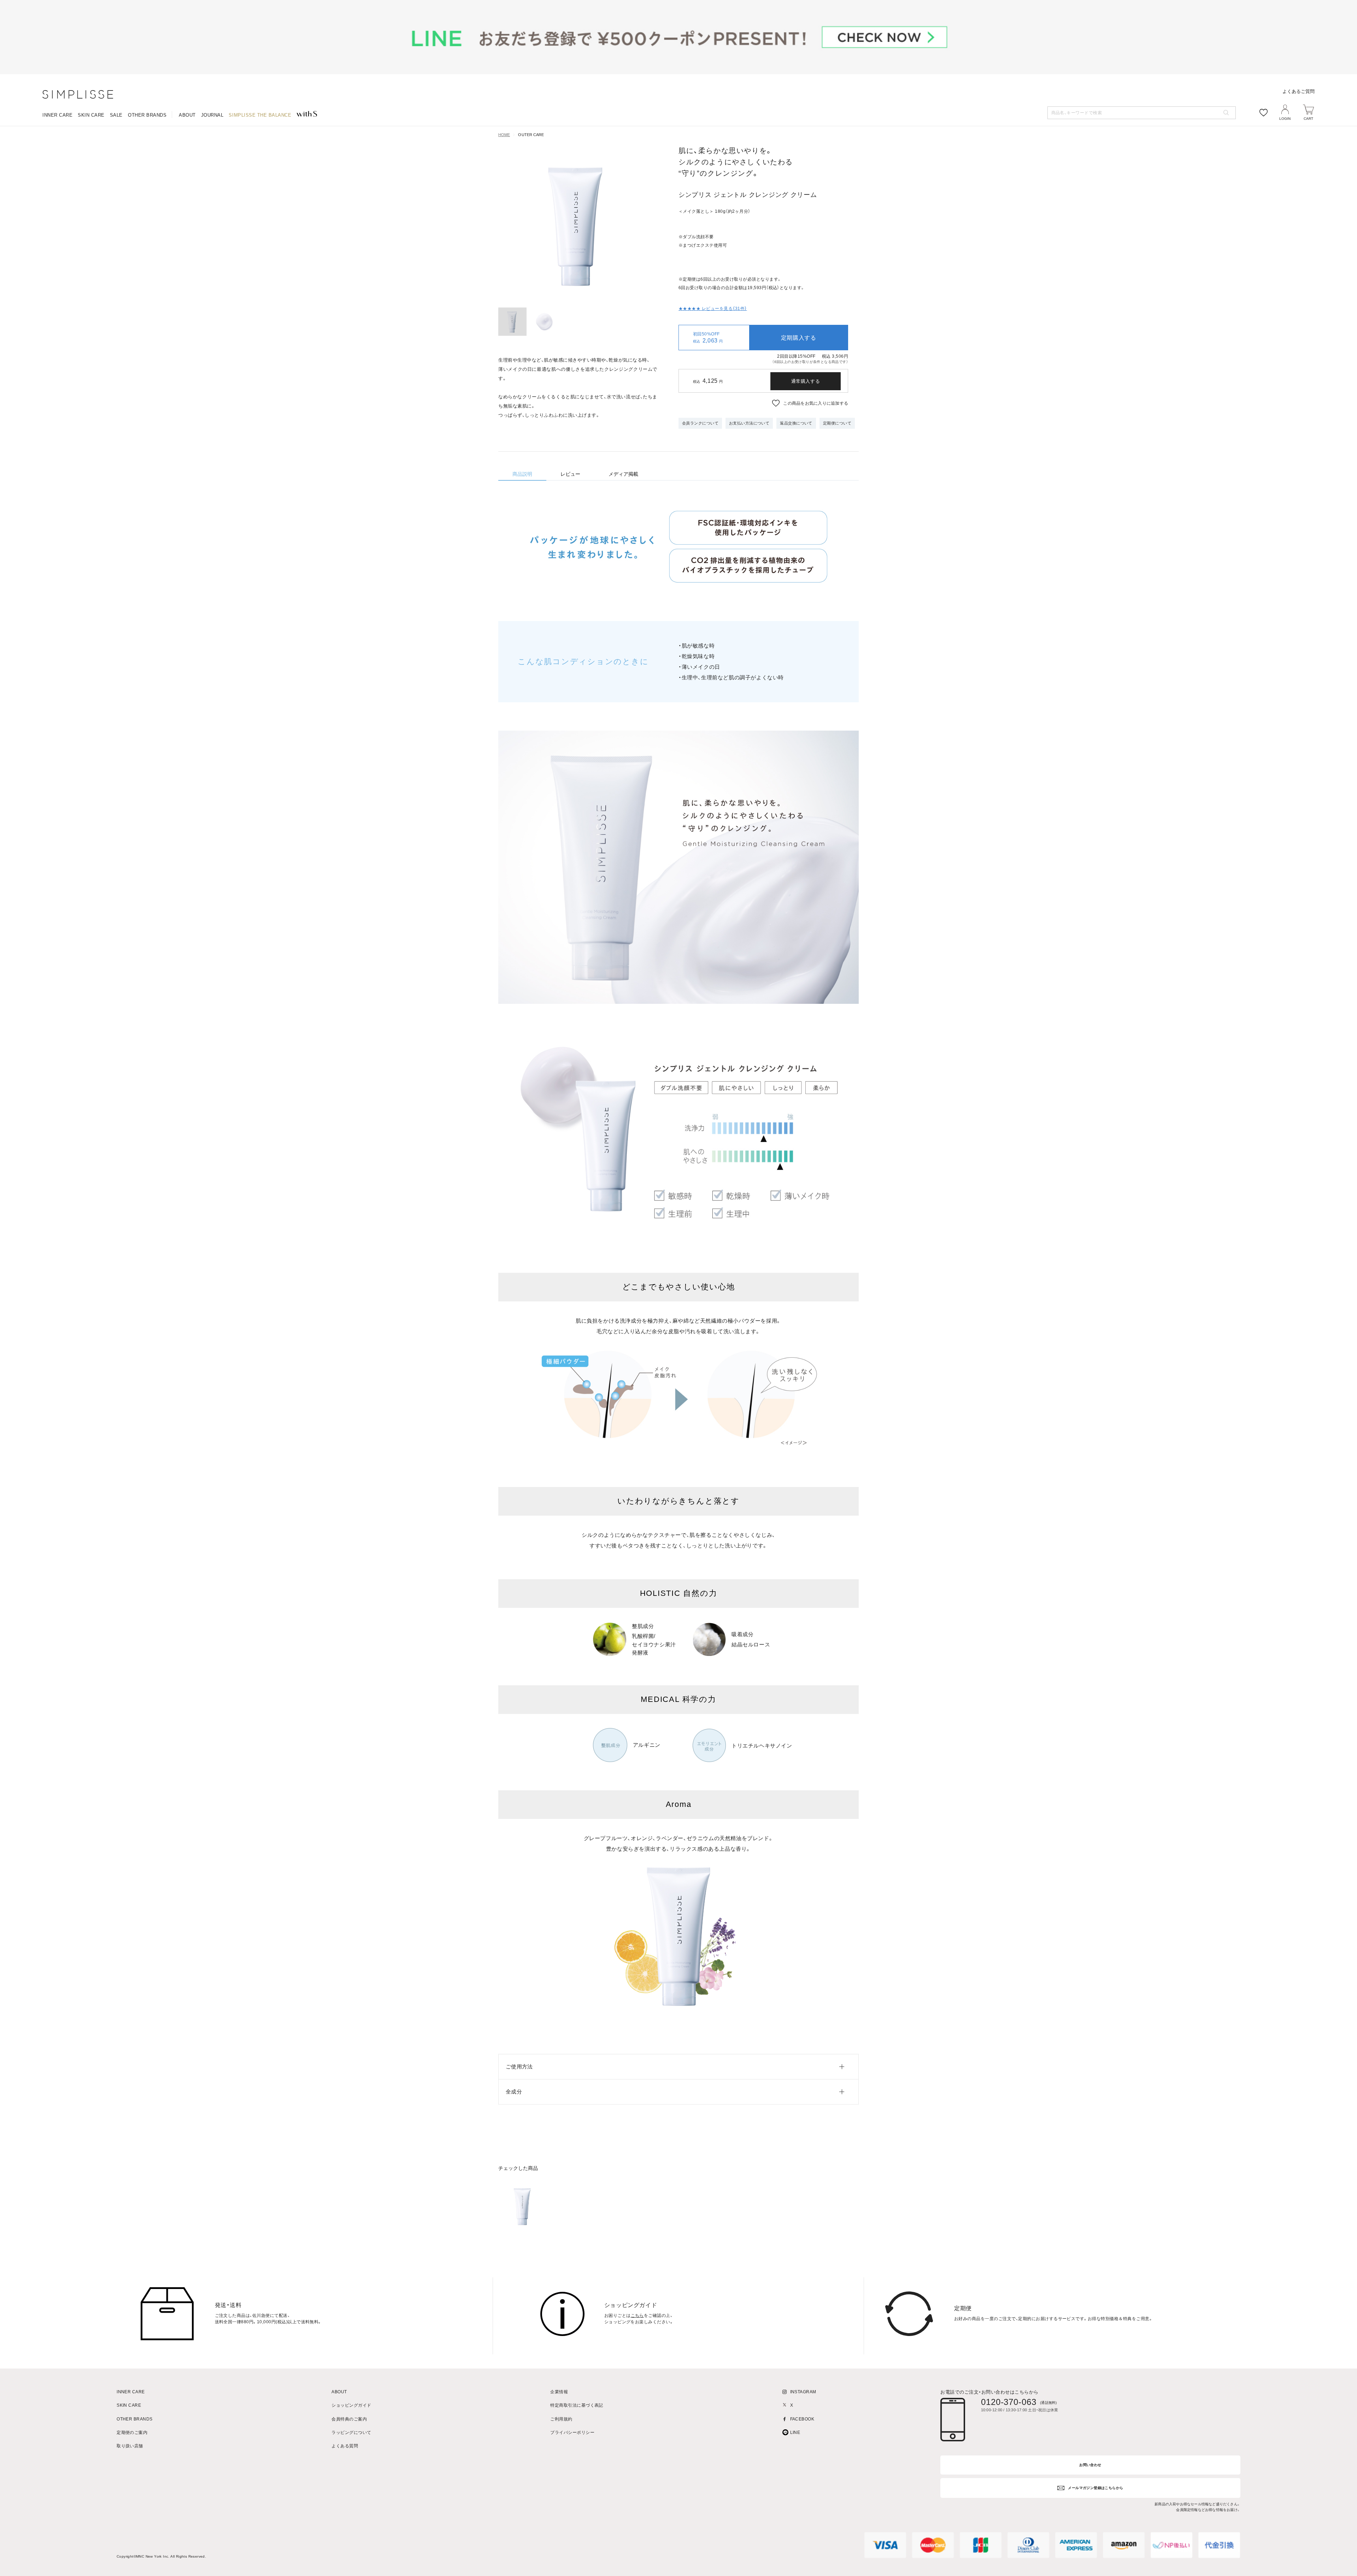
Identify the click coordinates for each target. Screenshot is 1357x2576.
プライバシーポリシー (572, 2433)
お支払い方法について (749, 423)
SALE (116, 115)
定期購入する (799, 338)
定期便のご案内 (132, 2433)
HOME (504, 135)
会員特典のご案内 (349, 2419)
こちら (637, 2316)
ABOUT (187, 115)
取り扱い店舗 (130, 2446)
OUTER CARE (531, 135)
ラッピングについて (351, 2433)
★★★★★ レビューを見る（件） (713, 309)
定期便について (837, 423)
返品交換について (796, 423)
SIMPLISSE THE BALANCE (260, 115)
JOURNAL (212, 115)
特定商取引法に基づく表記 (577, 2405)
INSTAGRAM (803, 2392)
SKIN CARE (91, 115)
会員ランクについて (700, 423)
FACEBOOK (802, 2419)
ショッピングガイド (351, 2405)
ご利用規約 (561, 2419)
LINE (795, 2433)
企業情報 (559, 2392)
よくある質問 (345, 2446)
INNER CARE (57, 115)
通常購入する (806, 381)
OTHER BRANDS (147, 115)
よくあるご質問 (1299, 91)
